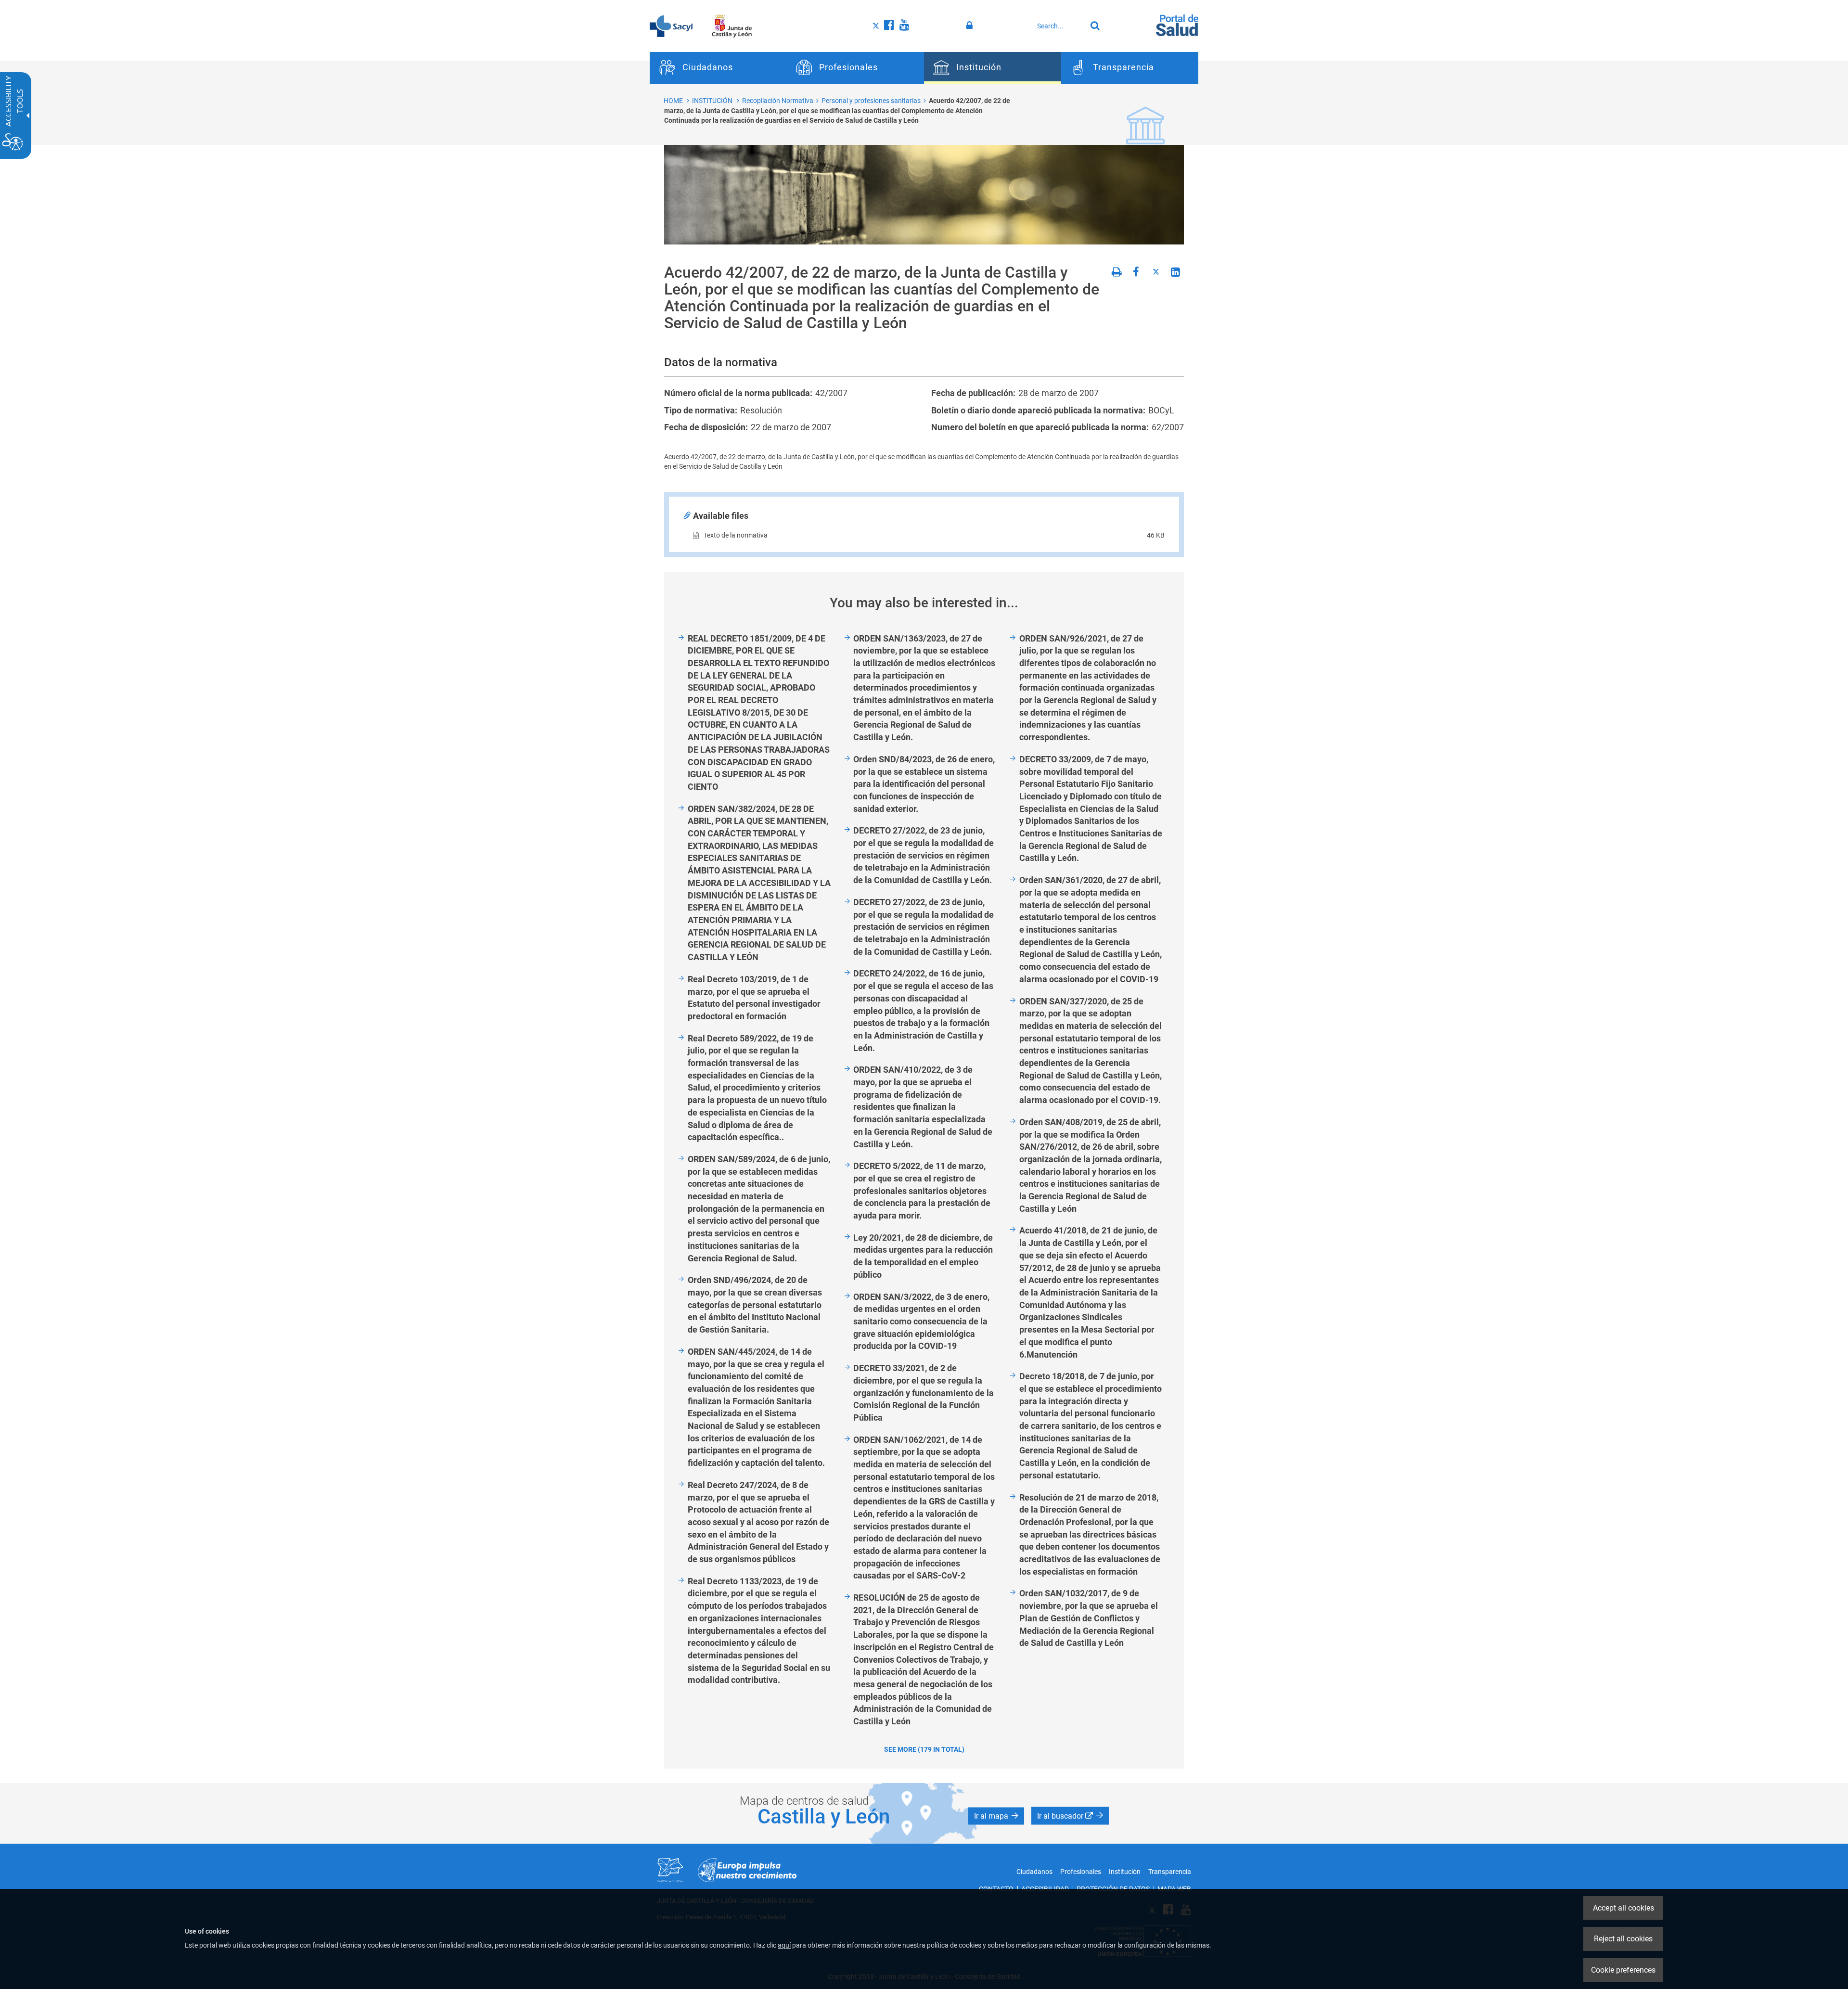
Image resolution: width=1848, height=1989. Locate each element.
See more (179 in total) (924, 1749)
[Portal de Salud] (1177, 25)
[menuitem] (718, 68)
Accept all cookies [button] (1623, 1908)
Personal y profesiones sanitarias (871, 101)
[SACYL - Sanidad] (671, 26)
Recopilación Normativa (778, 101)
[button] (996, 1816)
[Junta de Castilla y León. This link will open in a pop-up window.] (732, 26)
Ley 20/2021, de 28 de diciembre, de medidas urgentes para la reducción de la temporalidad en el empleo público (923, 1256)
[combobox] (1059, 26)
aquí (784, 1945)
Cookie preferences (1623, 1970)
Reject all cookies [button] (1623, 1939)
